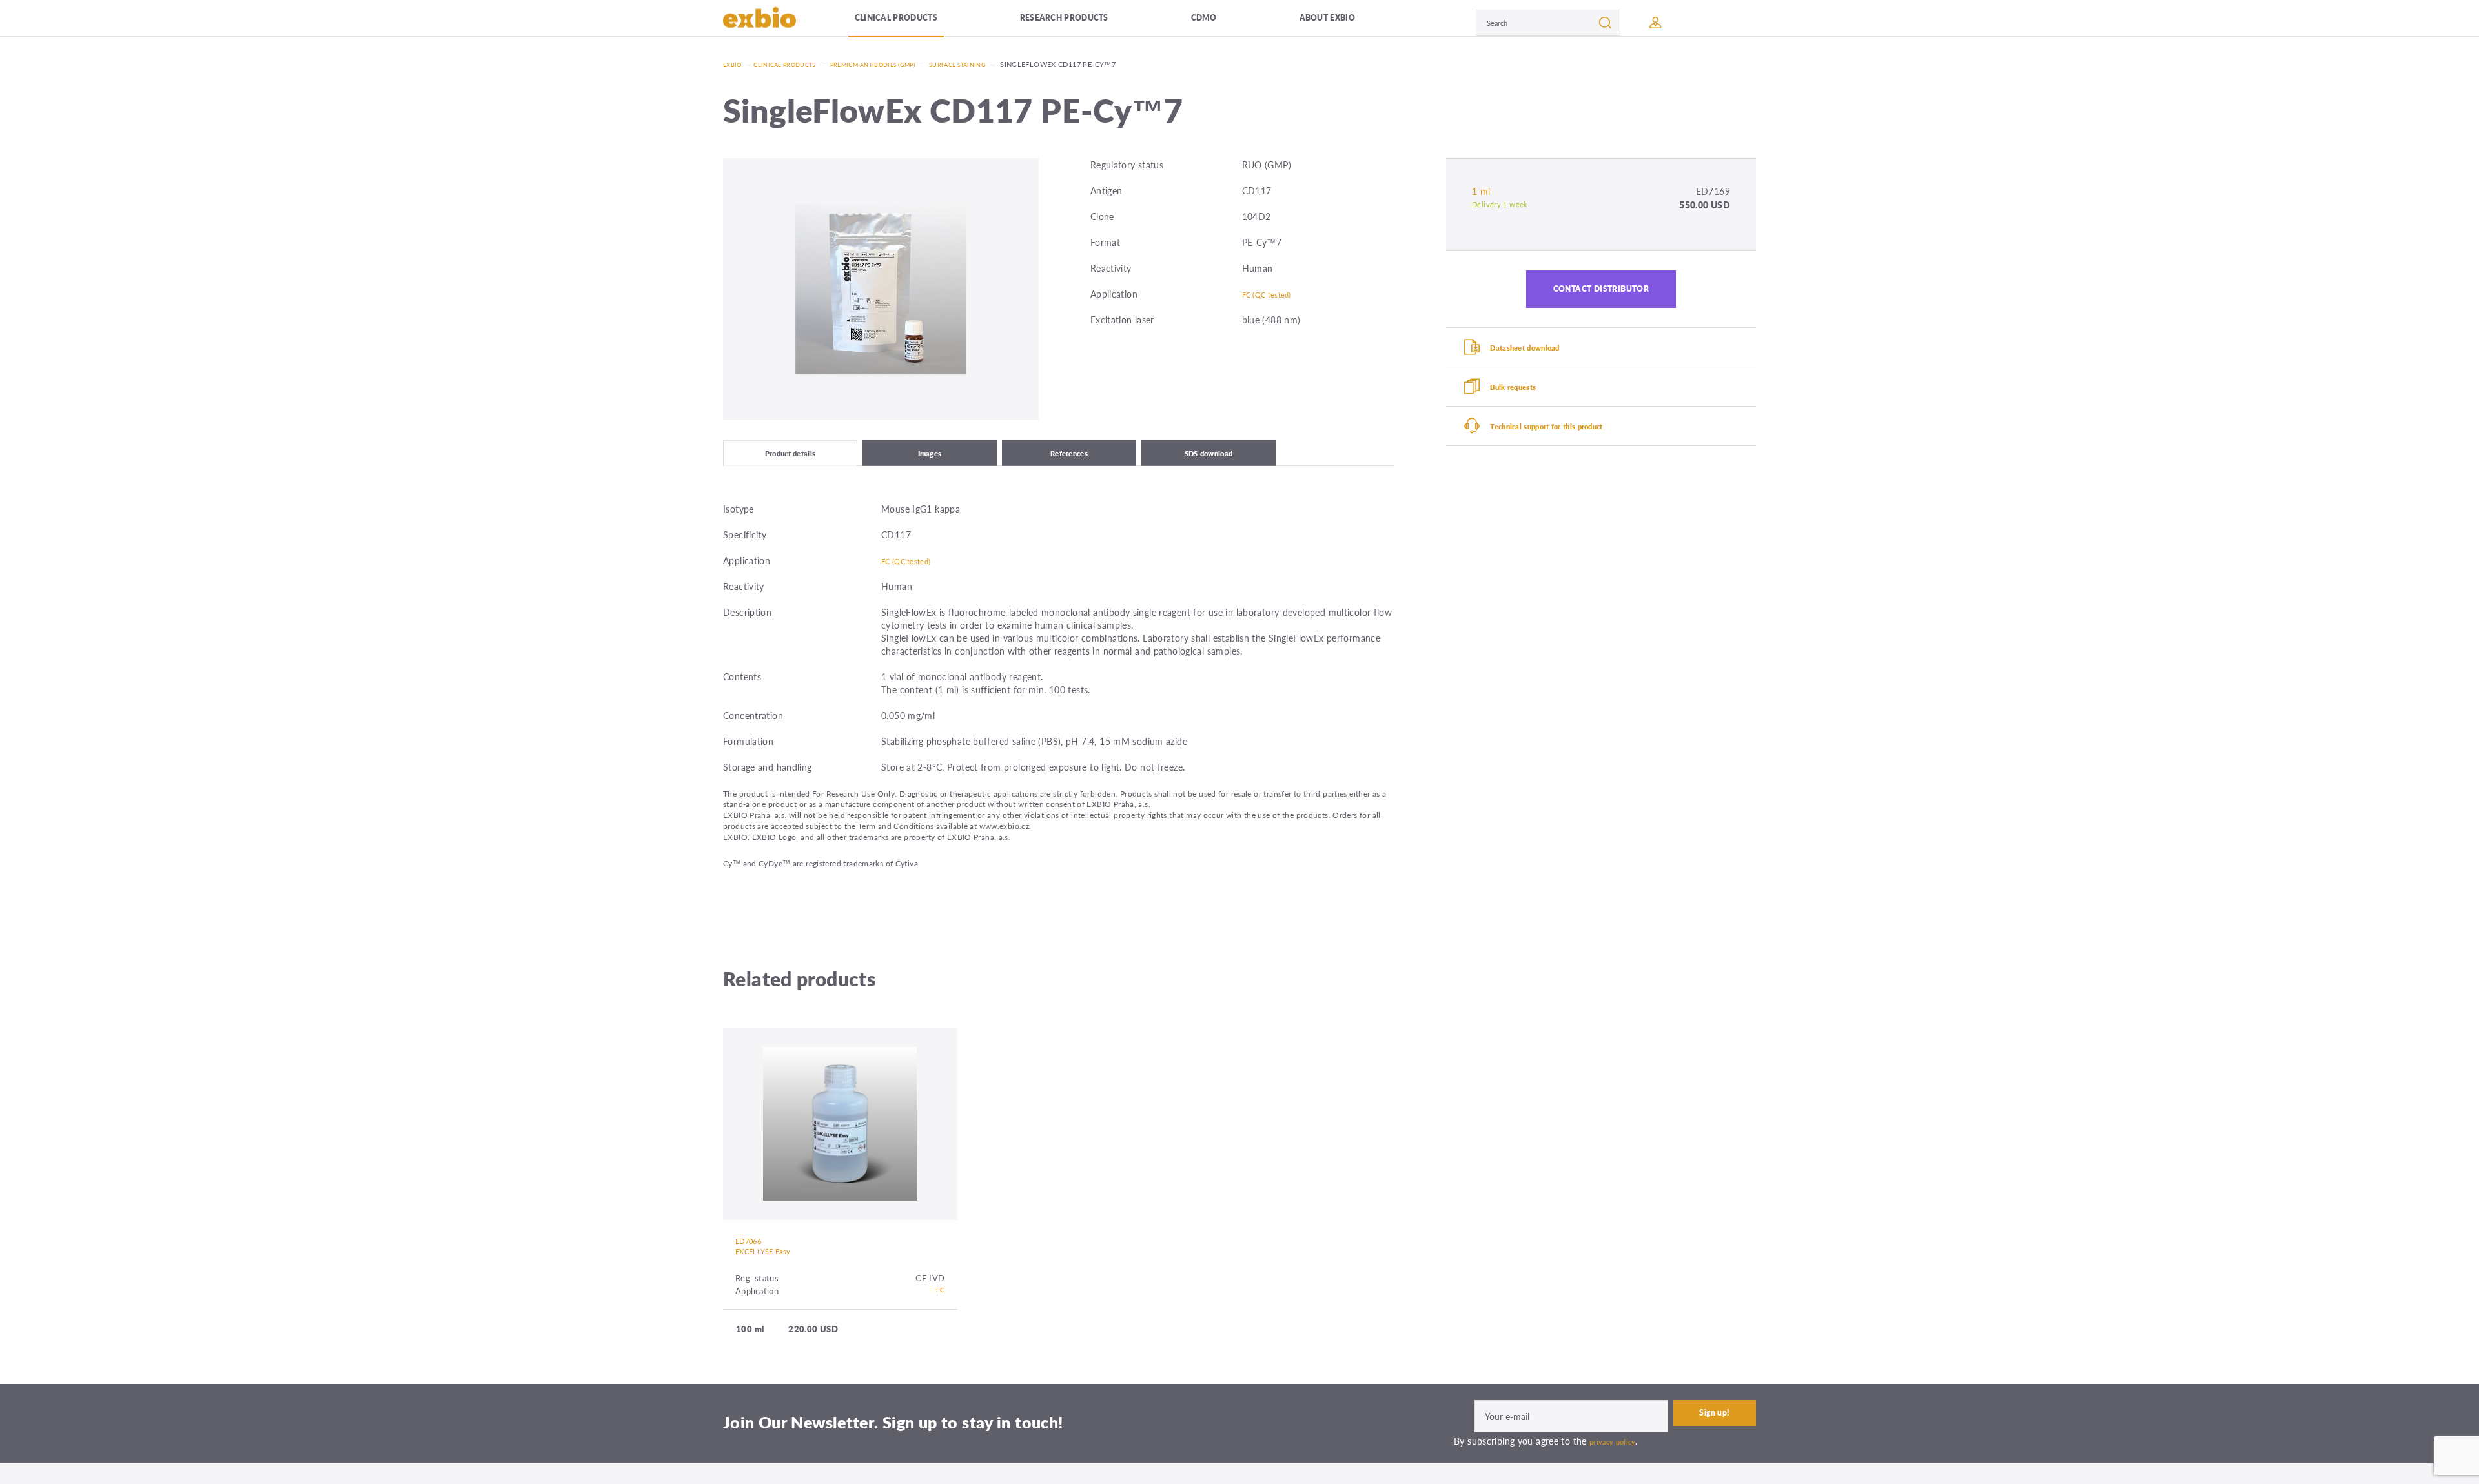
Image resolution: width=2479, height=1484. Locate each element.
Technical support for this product (1568, 452)
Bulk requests (1526, 406)
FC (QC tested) (1273, 294)
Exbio (734, 64)
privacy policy (1617, 1456)
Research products (1091, 22)
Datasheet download (1541, 360)
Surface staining (998, 64)
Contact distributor (1601, 294)
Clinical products (916, 22)
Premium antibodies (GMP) (898, 64)
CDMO (1229, 22)
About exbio (1346, 22)
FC (940, 1306)
